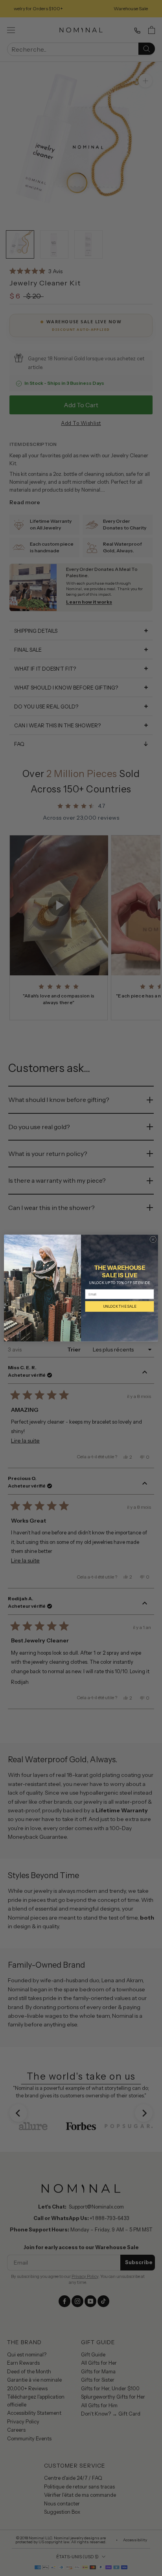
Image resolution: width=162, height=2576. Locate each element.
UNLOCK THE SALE (120, 1306)
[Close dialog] (153, 1239)
